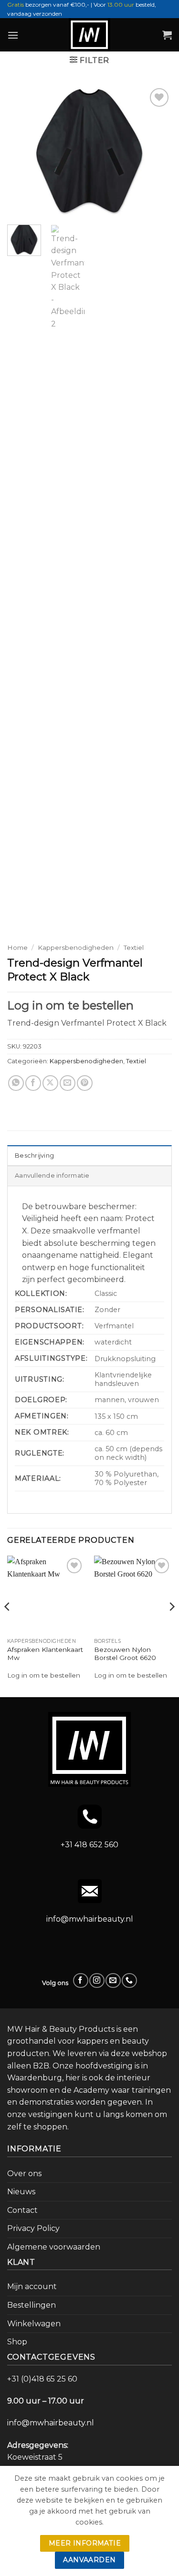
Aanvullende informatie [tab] (52, 1176)
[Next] (157, 151)
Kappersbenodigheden (76, 947)
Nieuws (21, 2192)
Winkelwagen (34, 2324)
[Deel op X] (50, 1083)
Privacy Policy (33, 2228)
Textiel (134, 947)
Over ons (24, 2174)
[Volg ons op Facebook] (80, 1980)
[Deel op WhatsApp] (16, 1083)
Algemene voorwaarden (54, 2247)
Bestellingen (32, 2305)
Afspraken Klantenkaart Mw (45, 1654)
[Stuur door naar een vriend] (68, 1083)
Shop (17, 2342)
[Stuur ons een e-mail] (113, 1980)
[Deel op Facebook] (33, 1083)
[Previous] (22, 151)
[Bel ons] (129, 1980)
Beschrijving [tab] (34, 1156)
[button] (13, 35)
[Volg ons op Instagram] (97, 1980)
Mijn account (32, 2286)
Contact (22, 2210)
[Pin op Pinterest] (85, 1083)
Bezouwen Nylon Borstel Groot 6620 (125, 1654)
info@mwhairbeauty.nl (90, 1919)
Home (17, 947)
